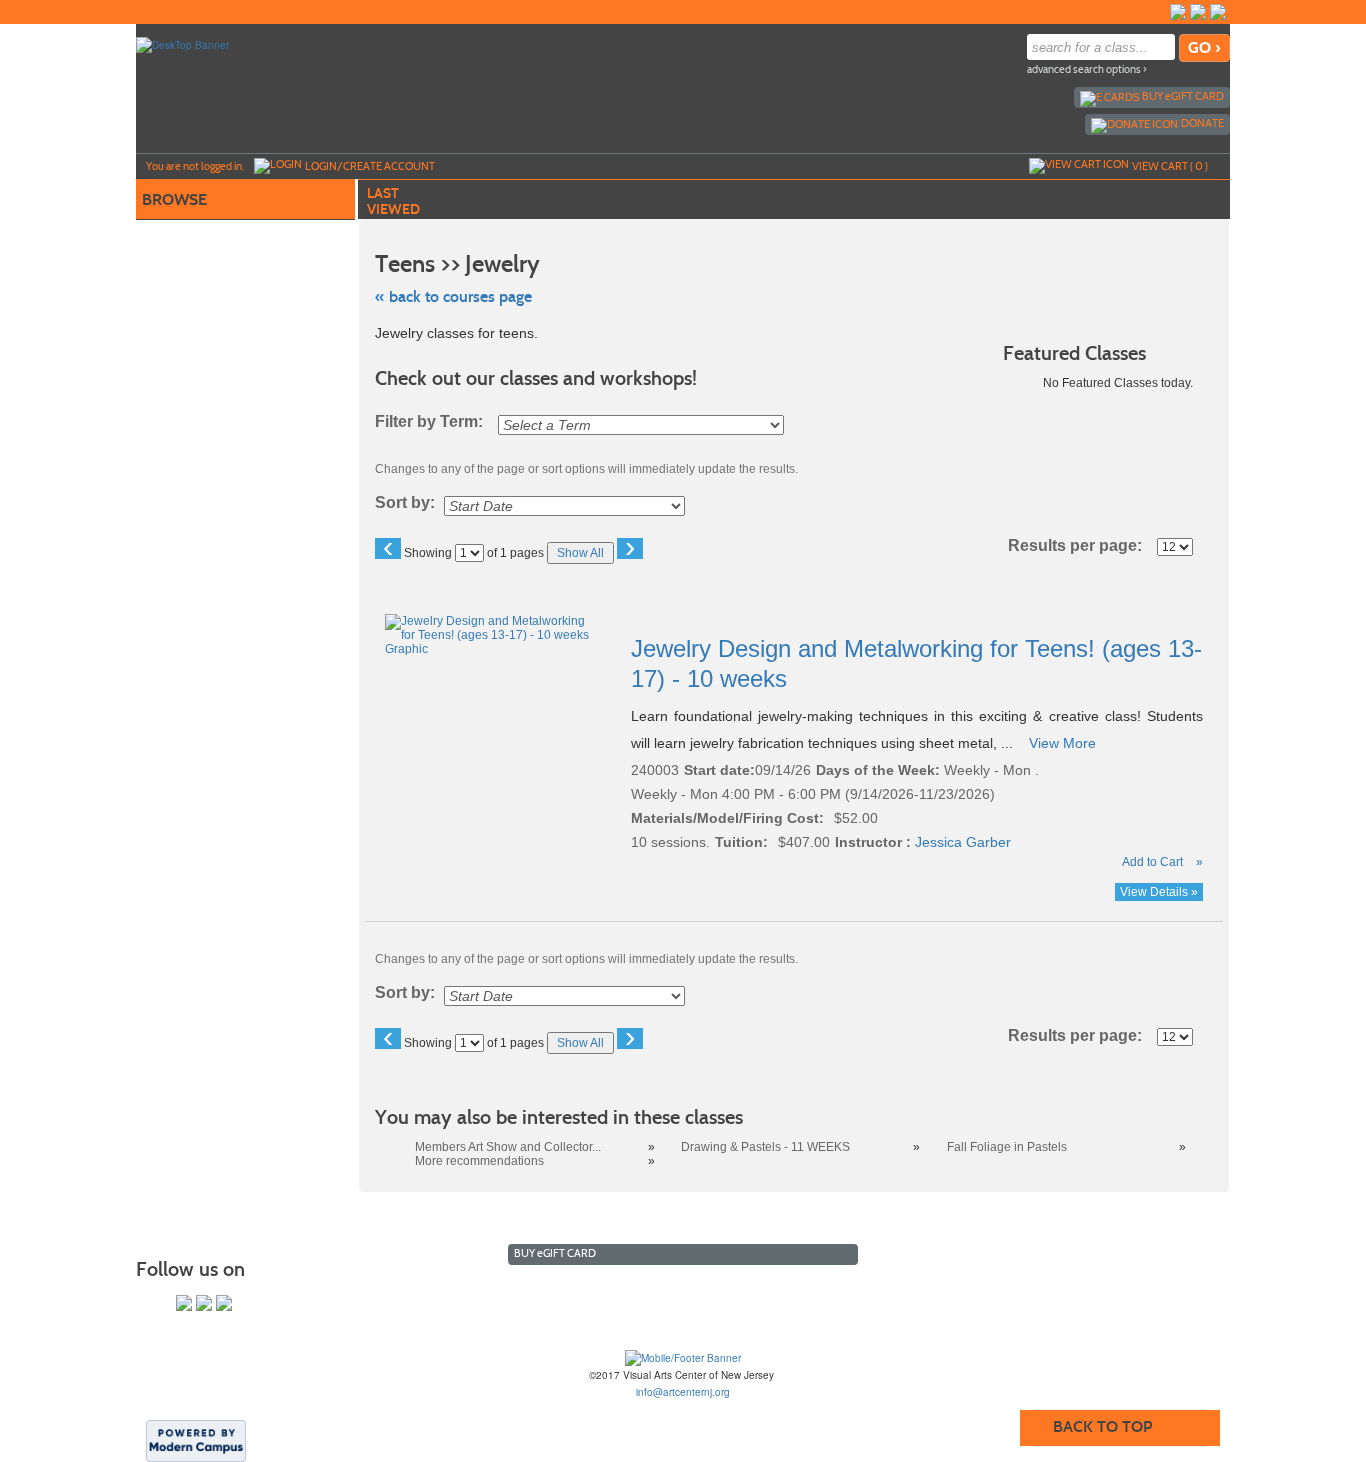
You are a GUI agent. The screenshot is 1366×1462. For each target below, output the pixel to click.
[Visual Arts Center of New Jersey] (683, 1357)
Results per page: (1081, 546)
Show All (580, 553)
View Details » (1159, 892)
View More (1062, 743)
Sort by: (405, 503)
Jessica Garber (963, 842)
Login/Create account (370, 166)
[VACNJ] (1158, 12)
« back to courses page (453, 296)
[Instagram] (1218, 12)
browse (174, 199)
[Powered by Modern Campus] (196, 1440)
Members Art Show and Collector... (508, 1147)
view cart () (1170, 166)
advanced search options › (1087, 69)
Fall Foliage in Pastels (1007, 1147)
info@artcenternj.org (683, 1392)
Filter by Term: (429, 422)
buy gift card (1183, 96)
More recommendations (479, 1161)
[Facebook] (1178, 12)
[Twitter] (1198, 12)
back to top (1102, 1426)
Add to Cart (1152, 862)
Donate (1202, 123)
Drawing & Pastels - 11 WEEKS (765, 1147)
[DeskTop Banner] (182, 44)
